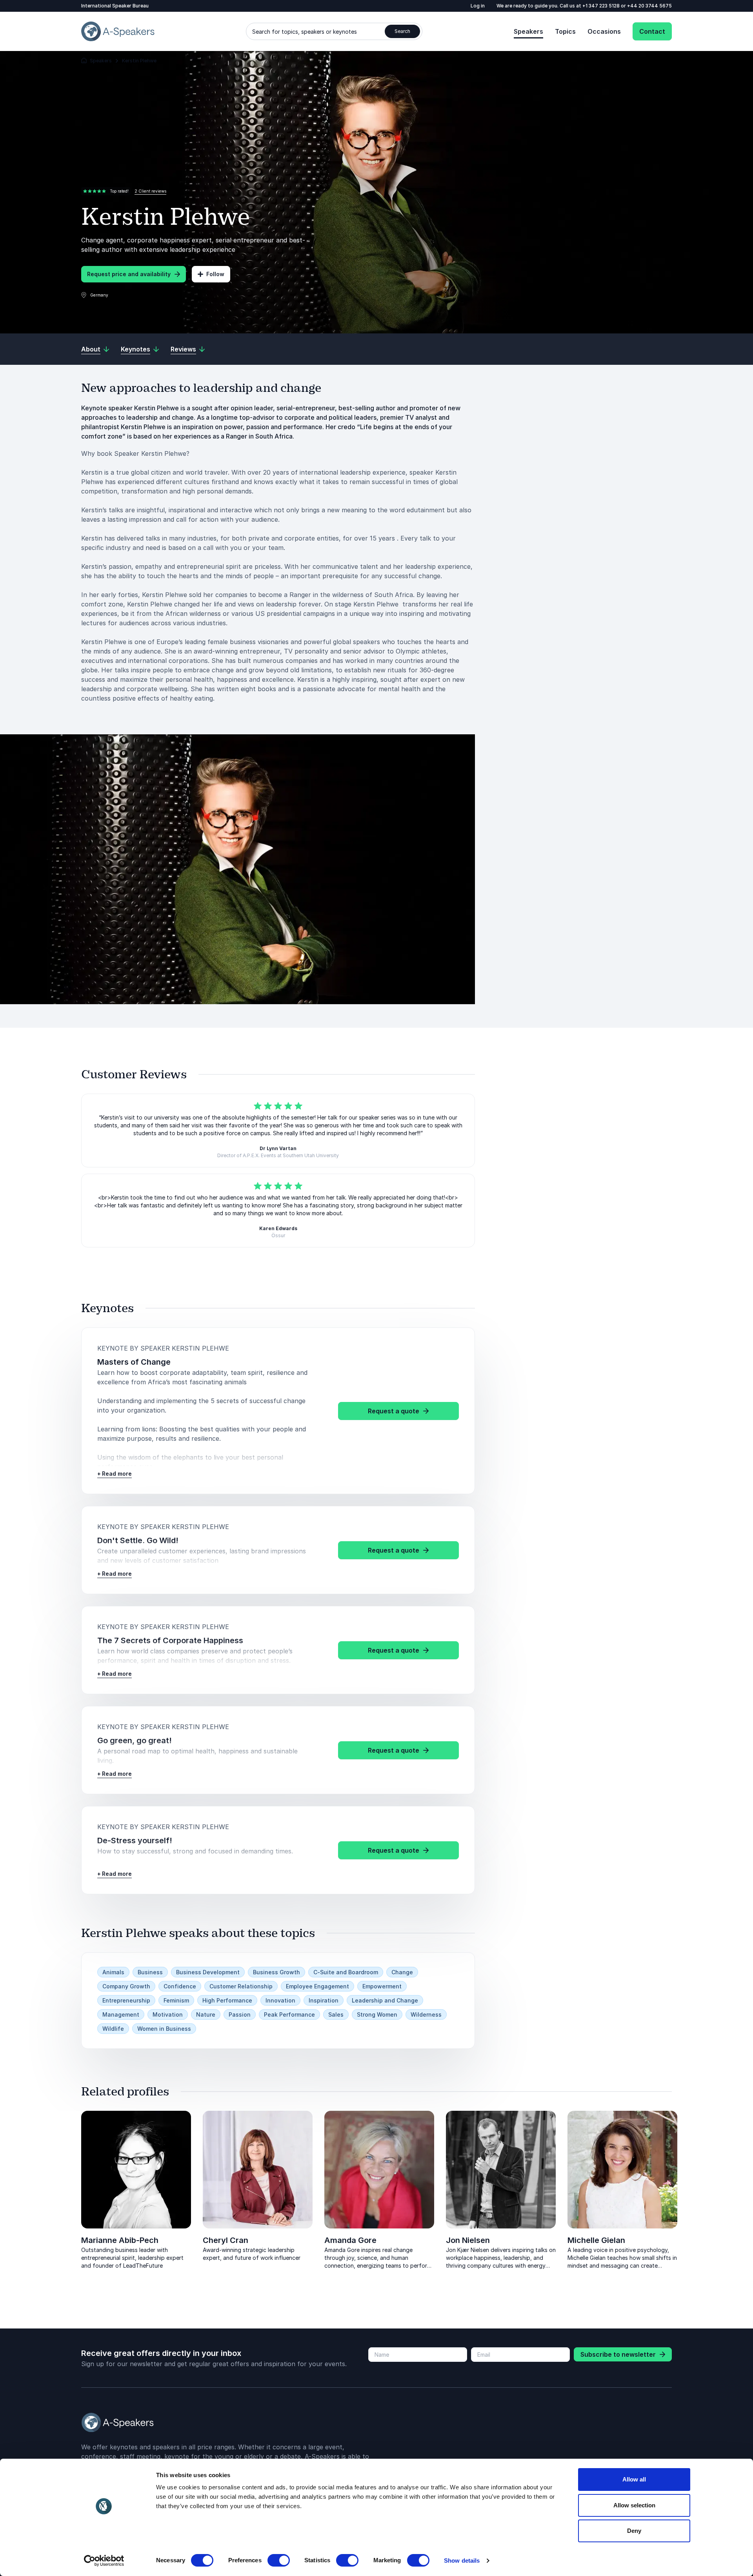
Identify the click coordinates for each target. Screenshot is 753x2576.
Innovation (280, 2000)
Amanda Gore (350, 2240)
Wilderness (426, 2014)
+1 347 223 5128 (602, 6)
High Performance (227, 2000)
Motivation (168, 2014)
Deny (634, 2531)
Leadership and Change (385, 2000)
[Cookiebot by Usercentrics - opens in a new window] (104, 2561)
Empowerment (382, 1986)
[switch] (279, 2560)
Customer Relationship (241, 1986)
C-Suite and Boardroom (346, 1972)
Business (150, 1972)
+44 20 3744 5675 (649, 6)
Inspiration (324, 2000)
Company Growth (126, 1986)
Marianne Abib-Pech (120, 2240)
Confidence (180, 1986)
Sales (336, 2014)
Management (121, 2014)
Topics (565, 31)
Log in (478, 6)
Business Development (208, 1972)
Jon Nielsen (468, 2240)
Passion (240, 2014)
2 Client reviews (150, 191)
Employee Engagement (317, 1986)
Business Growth (276, 1972)
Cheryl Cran (226, 2240)
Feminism (176, 2000)
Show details (462, 2561)
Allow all (634, 2479)
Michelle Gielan (596, 2240)
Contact (652, 31)
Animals (113, 1972)
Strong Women (377, 2014)
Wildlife (113, 2029)
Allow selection (634, 2505)
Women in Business (164, 2029)
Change (402, 1972)
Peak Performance (289, 2014)
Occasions (604, 31)
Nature (206, 2014)
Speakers (528, 31)
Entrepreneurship (126, 2000)
